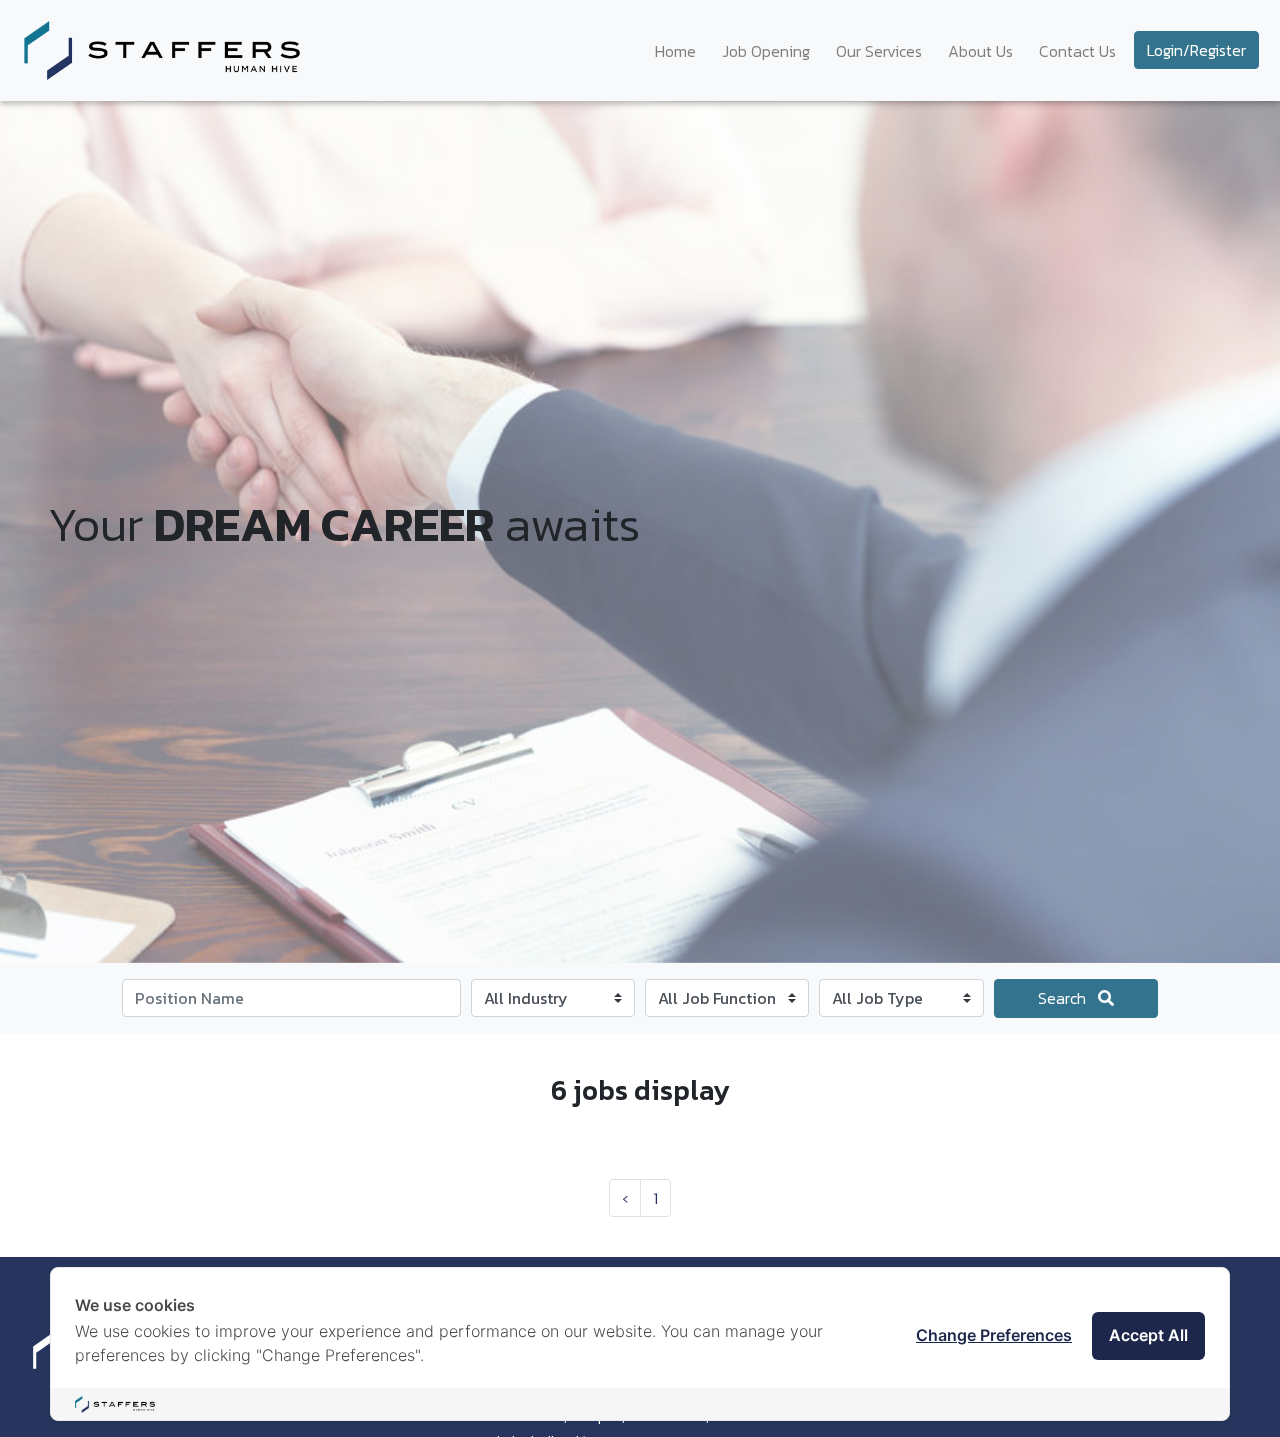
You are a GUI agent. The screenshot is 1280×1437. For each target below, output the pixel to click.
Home (675, 51)
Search (1064, 998)
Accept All (1148, 1335)
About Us (980, 51)
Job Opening (766, 51)
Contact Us (1077, 51)
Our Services (879, 51)
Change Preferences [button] (994, 1335)
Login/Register (1196, 50)
